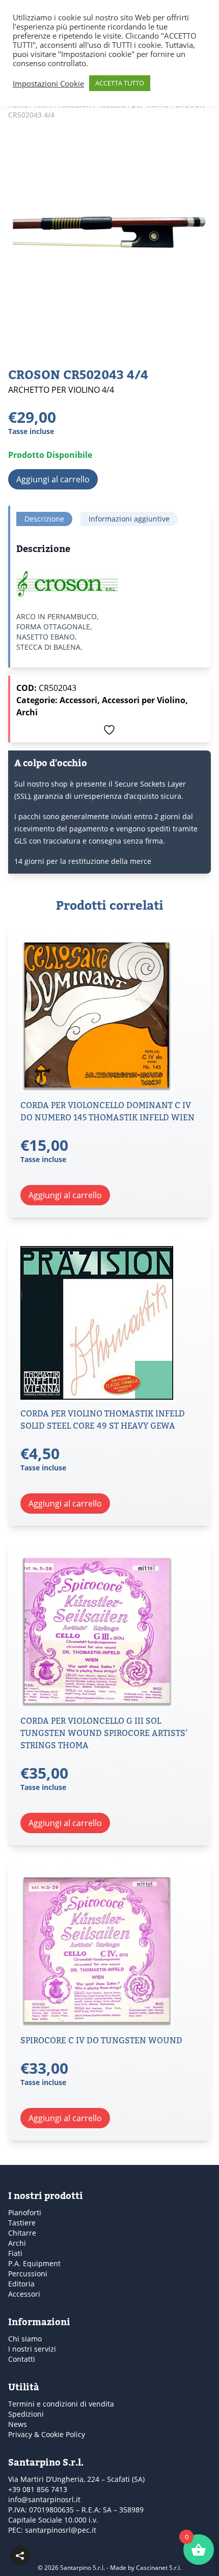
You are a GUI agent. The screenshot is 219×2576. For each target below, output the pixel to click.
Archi (27, 712)
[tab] (44, 519)
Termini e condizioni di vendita (61, 2404)
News (18, 2424)
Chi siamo (25, 2339)
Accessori (78, 700)
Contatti (22, 2359)
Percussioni (28, 2274)
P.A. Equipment (34, 2263)
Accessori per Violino (144, 700)
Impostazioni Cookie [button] (48, 83)
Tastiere (22, 2223)
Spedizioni (26, 2414)
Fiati (15, 2253)
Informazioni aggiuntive (129, 519)
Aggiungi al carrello (53, 479)
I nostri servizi (32, 2349)
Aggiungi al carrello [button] (65, 1195)
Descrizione (44, 519)
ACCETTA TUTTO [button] (120, 83)
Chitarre (22, 2233)
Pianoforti (25, 2212)
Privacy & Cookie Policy (47, 2434)
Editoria (21, 2284)
